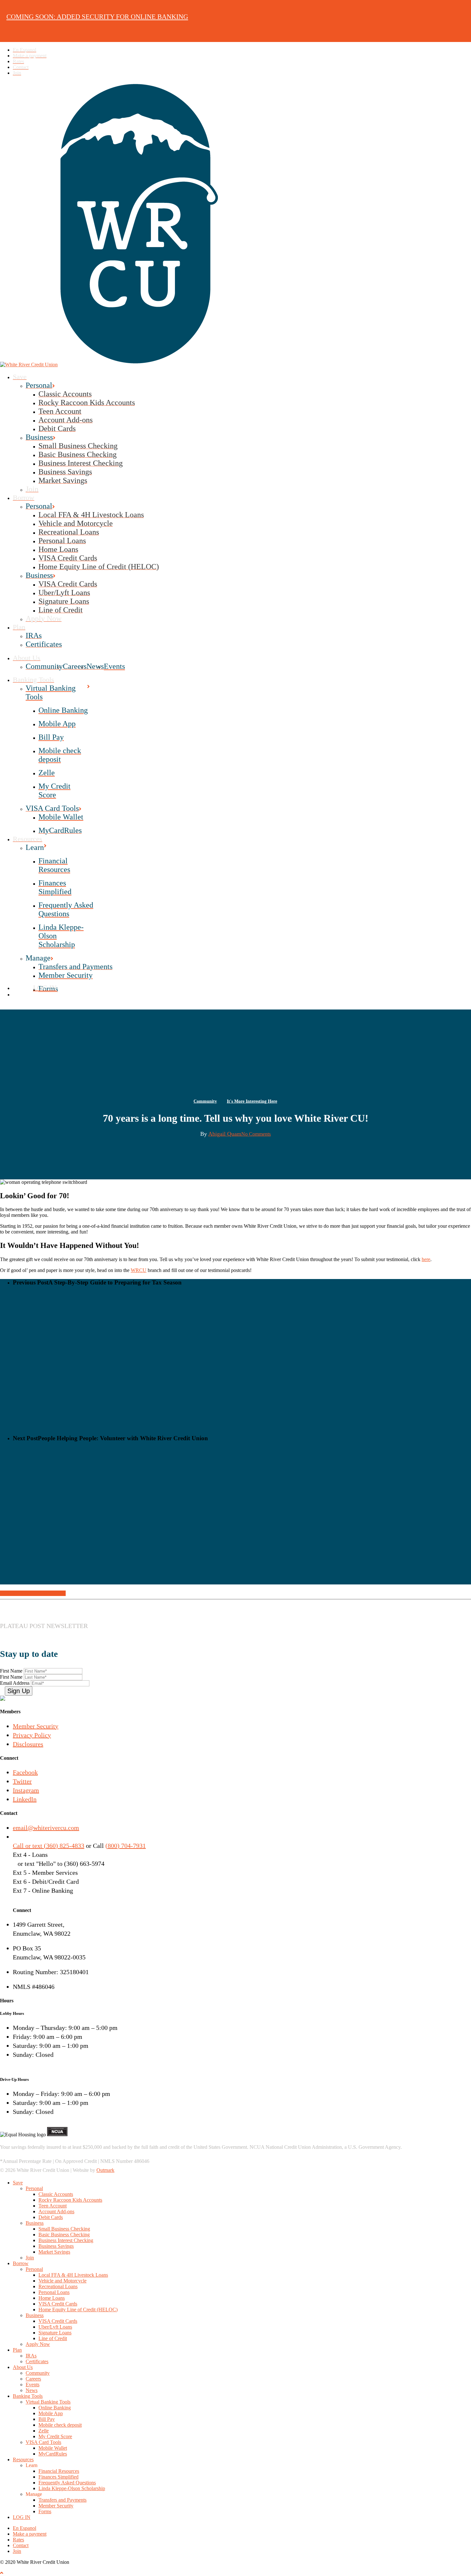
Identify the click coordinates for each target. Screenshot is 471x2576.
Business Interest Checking (66, 2240)
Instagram (26, 1790)
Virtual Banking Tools (48, 2402)
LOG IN (22, 2517)
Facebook (25, 1772)
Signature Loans (55, 2333)
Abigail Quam (225, 1134)
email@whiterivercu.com (46, 1828)
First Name (12, 1671)
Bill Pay (47, 2419)
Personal (34, 2188)
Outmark (105, 2170)
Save (18, 2183)
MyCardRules (53, 2454)
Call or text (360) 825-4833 (49, 1846)
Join (30, 2258)
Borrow (21, 2263)
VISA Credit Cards (58, 2304)
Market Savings (54, 2252)
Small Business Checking (64, 2229)
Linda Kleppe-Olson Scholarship (72, 2488)
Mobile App (51, 2413)
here (426, 1259)
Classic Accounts (56, 2194)
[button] (2, 2573)
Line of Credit (53, 2338)
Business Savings (56, 2246)
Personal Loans (54, 2292)
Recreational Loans (58, 2286)
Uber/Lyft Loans (55, 2327)
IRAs (31, 2356)
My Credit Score (55, 2436)
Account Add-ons (56, 2211)
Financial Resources (59, 2471)
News (32, 2390)
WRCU (139, 1270)
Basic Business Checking (64, 2235)
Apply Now (38, 2344)
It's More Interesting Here (252, 1101)
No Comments (256, 1134)
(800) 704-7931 (126, 1846)
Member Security (36, 1726)
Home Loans (52, 2298)
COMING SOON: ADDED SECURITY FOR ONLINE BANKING (97, 17)
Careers (33, 2379)
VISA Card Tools (43, 2442)
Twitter (22, 1781)
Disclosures (28, 1744)
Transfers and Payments (62, 2500)
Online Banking (55, 2408)
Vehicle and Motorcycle (62, 2281)
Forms (45, 2511)
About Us (23, 2367)
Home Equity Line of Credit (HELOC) (78, 2310)
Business (35, 2223)
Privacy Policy (32, 1735)
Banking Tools (28, 2396)
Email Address (15, 1683)
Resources (23, 2460)
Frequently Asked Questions (67, 2483)
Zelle (44, 2431)
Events (33, 2385)
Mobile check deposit (60, 2425)
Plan (17, 2350)
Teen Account (53, 2206)
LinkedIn (25, 1799)
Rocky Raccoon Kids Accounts (70, 2200)
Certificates (37, 2361)
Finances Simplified (58, 2477)
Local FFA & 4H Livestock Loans (73, 2275)
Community (205, 1101)
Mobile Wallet (53, 2448)
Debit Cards (51, 2217)
